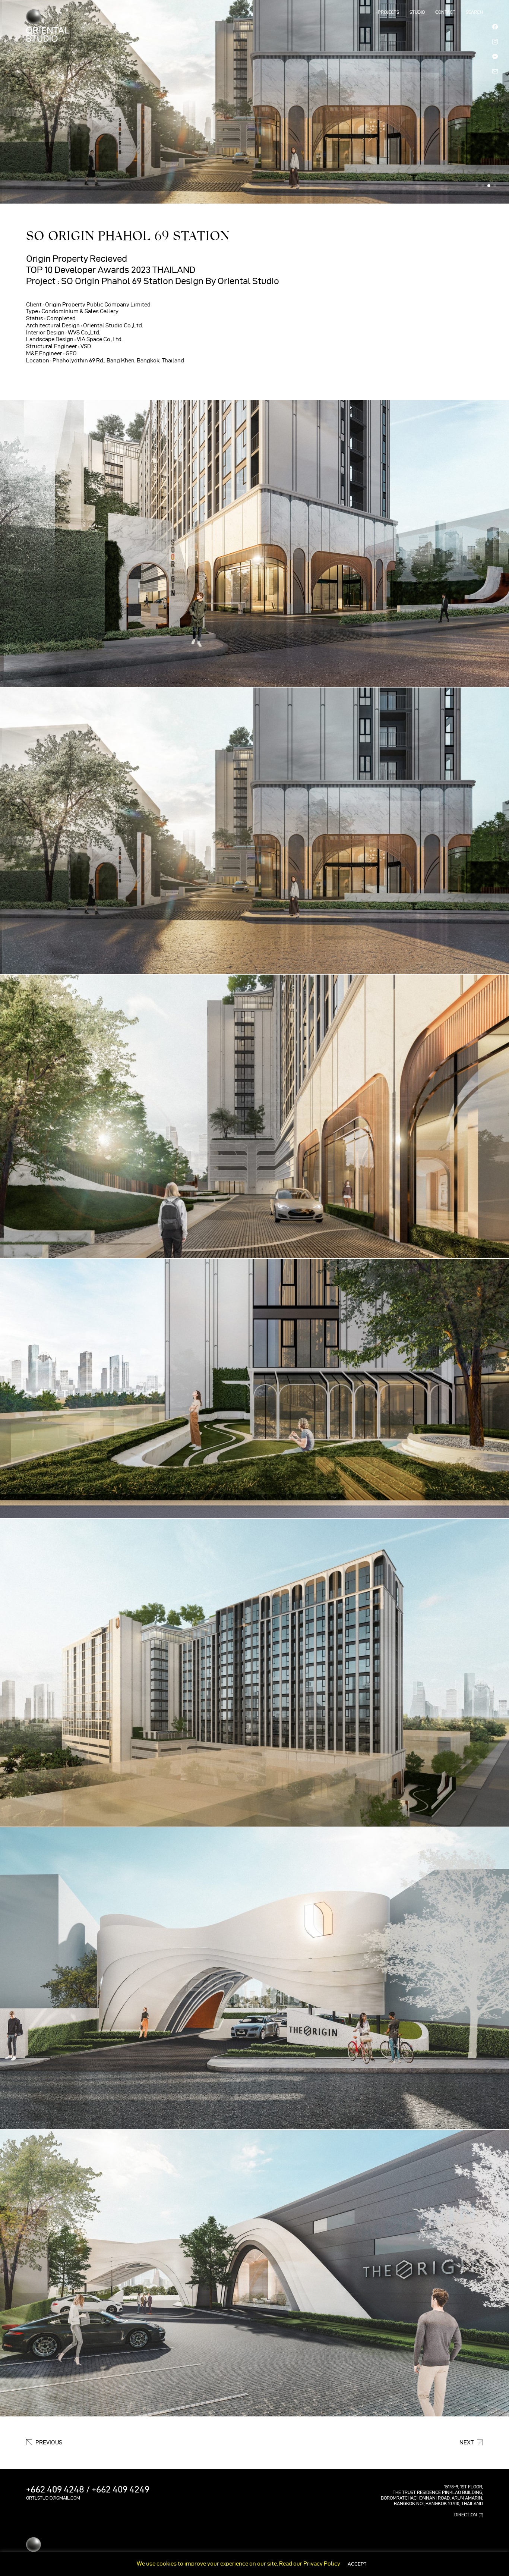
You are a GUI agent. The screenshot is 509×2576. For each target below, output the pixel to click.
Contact (445, 12)
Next (467, 2443)
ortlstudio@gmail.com (53, 2498)
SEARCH (474, 12)
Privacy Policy (322, 2564)
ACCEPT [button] (357, 2564)
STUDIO (417, 12)
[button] (477, 186)
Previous (49, 2443)
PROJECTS (388, 12)
